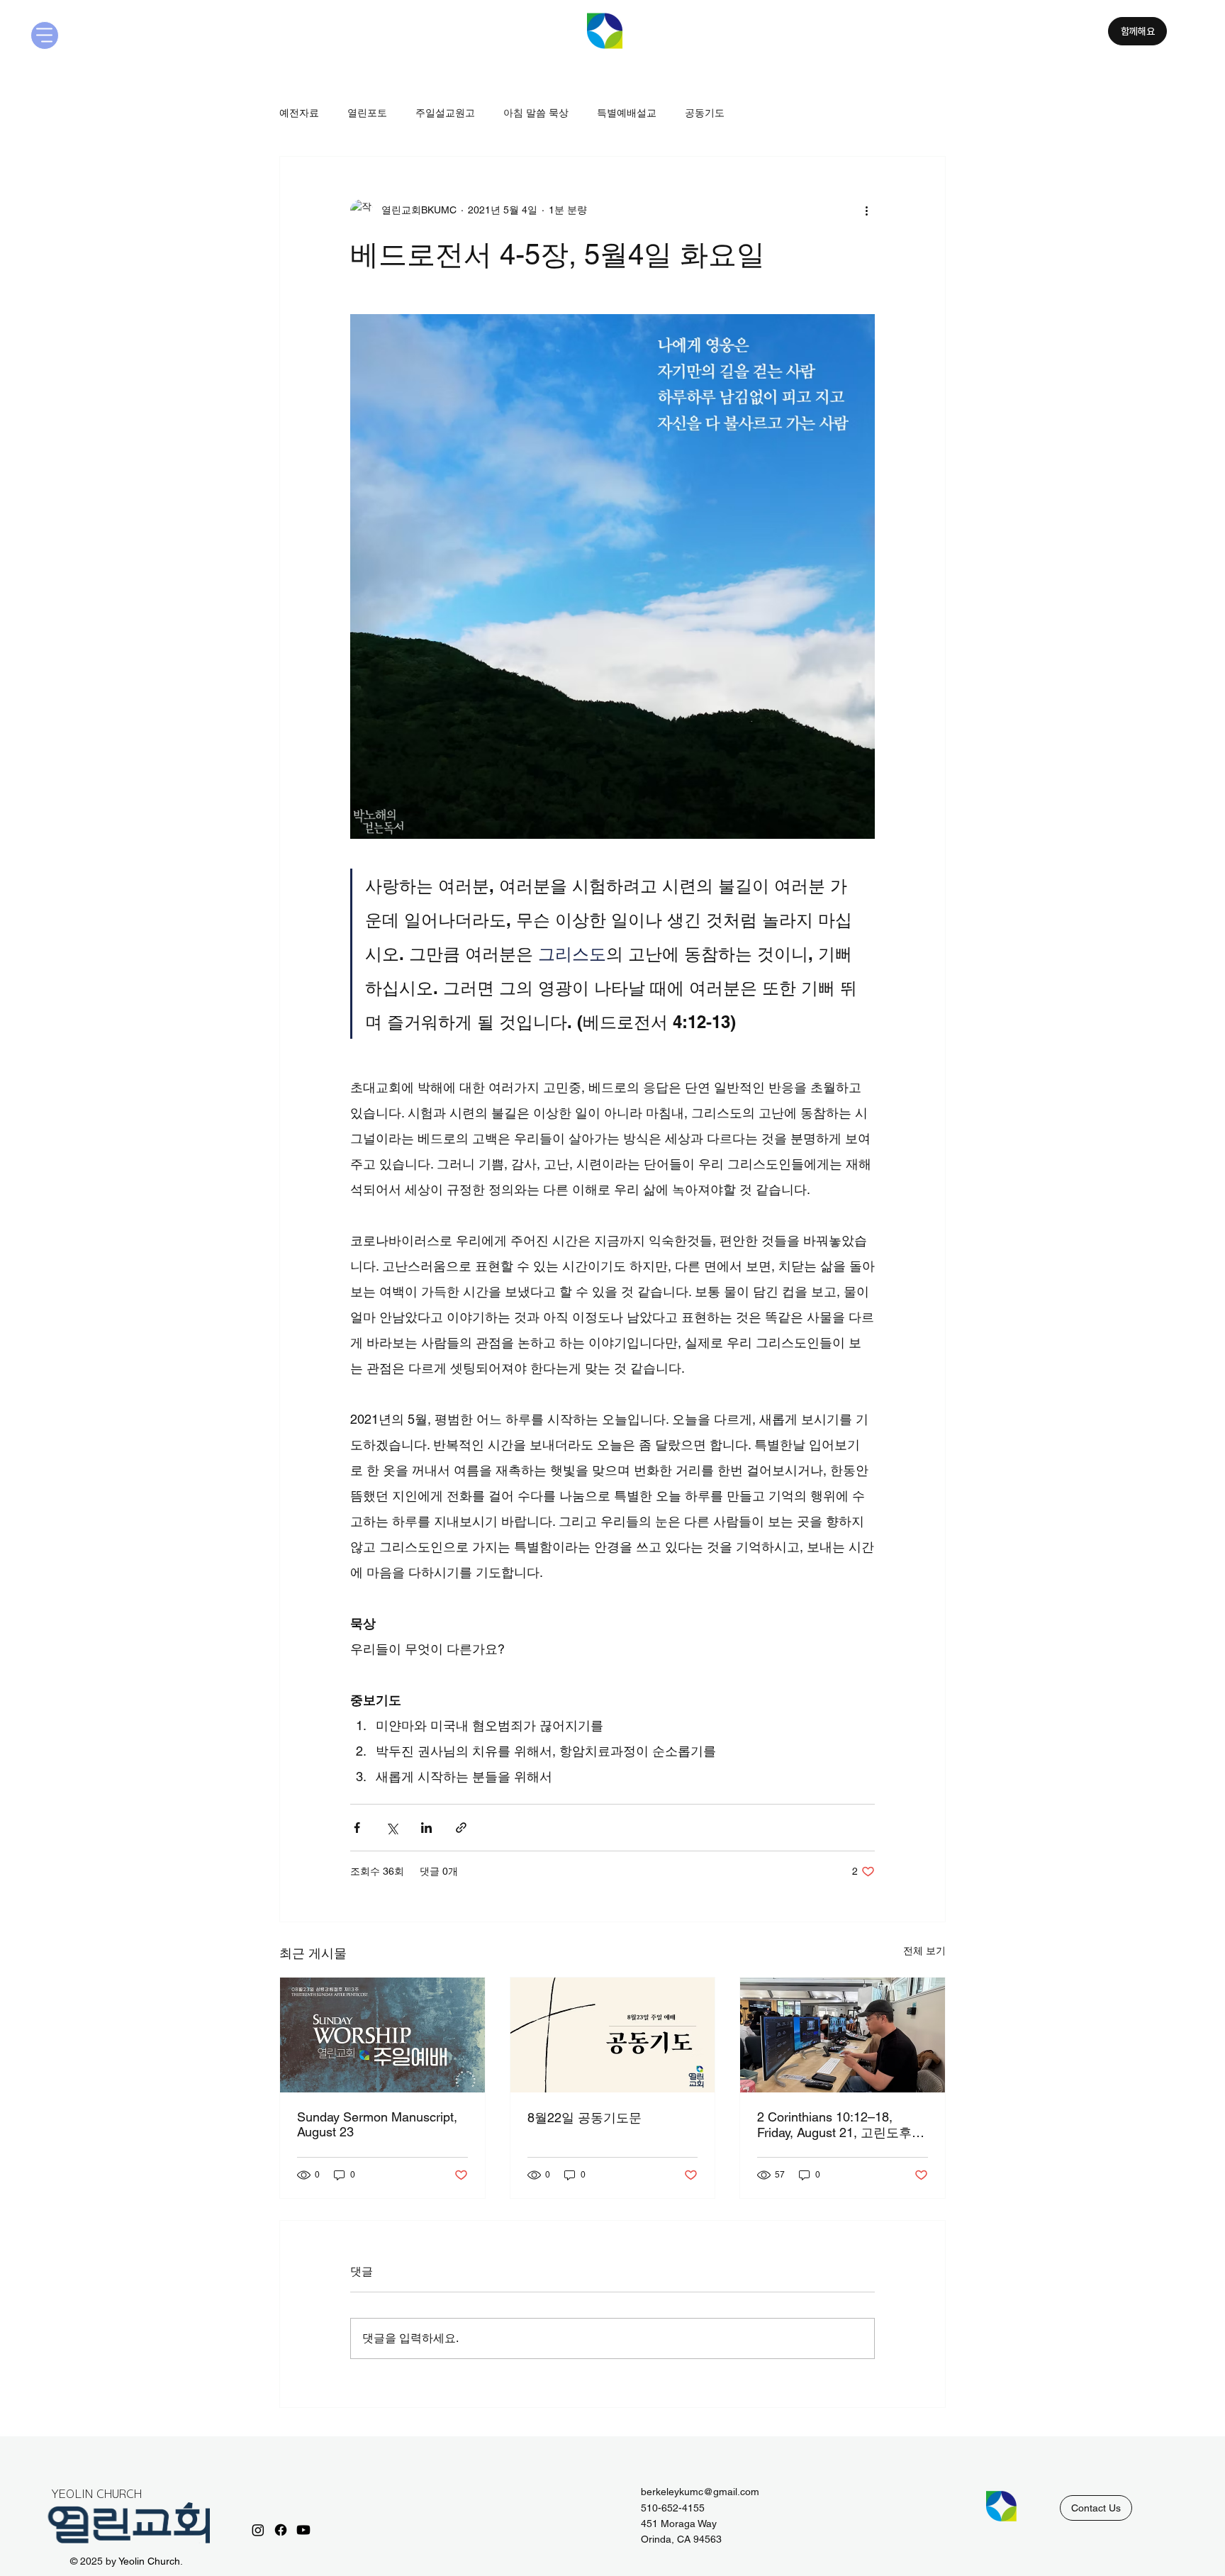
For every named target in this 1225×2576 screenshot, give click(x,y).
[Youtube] (303, 2530)
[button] (1096, 2508)
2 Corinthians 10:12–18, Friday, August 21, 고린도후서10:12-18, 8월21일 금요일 (841, 2125)
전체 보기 (924, 1951)
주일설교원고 (445, 113)
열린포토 (367, 113)
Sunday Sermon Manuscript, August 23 (377, 2124)
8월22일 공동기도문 (584, 2118)
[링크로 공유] (461, 1828)
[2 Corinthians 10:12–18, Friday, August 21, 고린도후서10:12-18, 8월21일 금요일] (843, 2035)
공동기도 (705, 113)
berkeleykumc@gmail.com (700, 2492)
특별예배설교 (627, 113)
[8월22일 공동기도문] (613, 2035)
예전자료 (299, 113)
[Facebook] (281, 2530)
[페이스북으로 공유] (357, 1828)
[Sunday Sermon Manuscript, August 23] (382, 2035)
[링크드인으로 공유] (426, 1828)
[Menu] (45, 35)
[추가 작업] (866, 211)
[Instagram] (258, 2530)
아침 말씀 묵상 (536, 113)
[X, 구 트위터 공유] (392, 1828)
